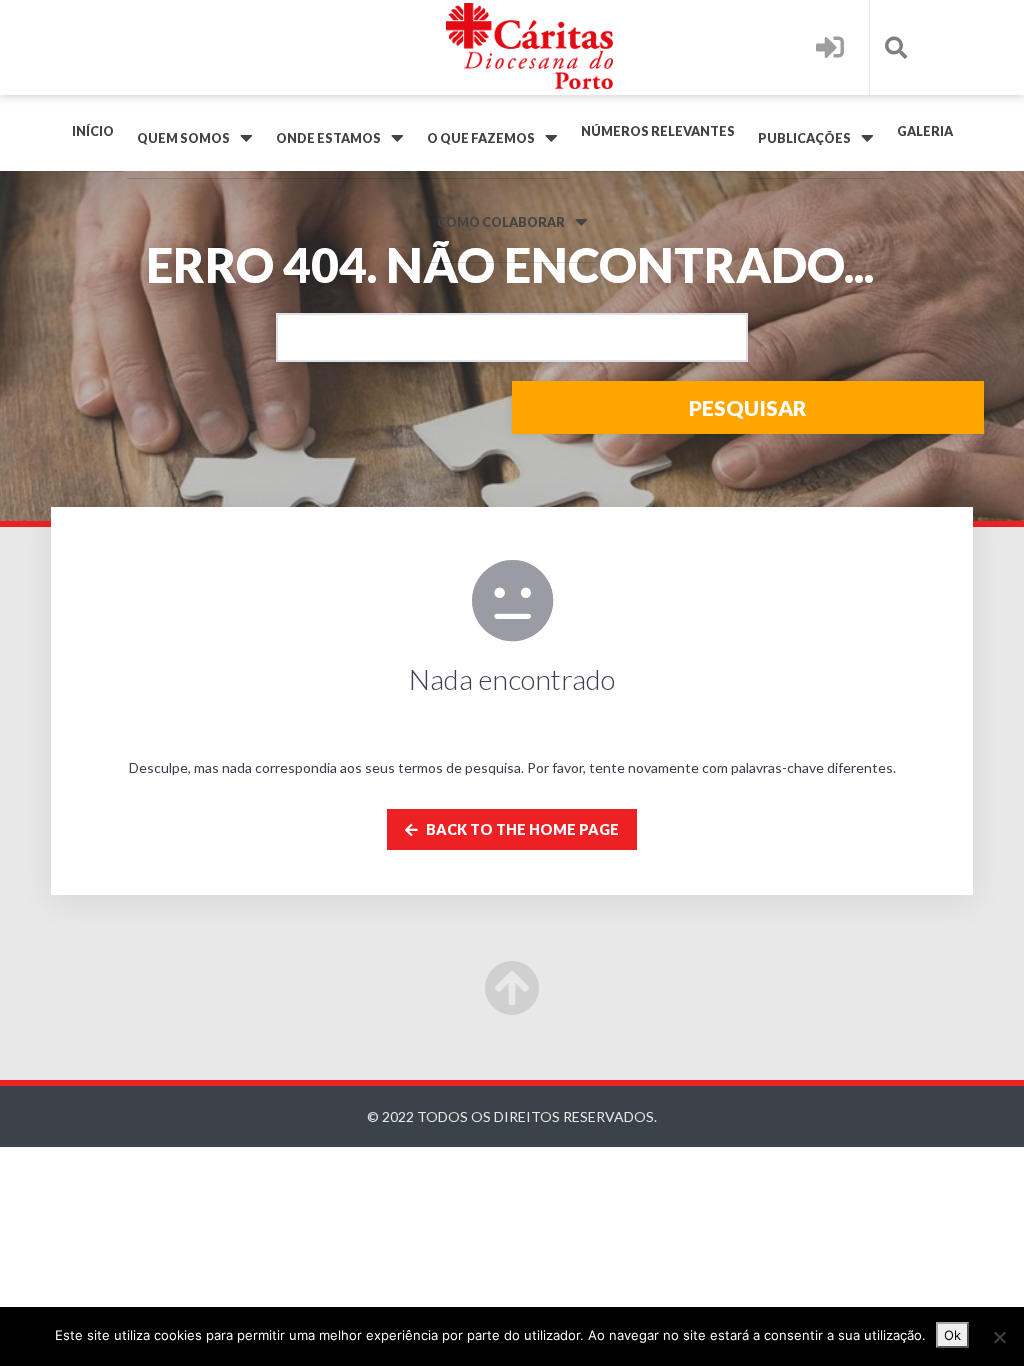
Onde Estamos (328, 138)
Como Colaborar (501, 222)
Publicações (804, 138)
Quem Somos (183, 138)
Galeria (925, 131)
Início (93, 131)
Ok (952, 1335)
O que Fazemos (481, 138)
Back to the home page (521, 829)
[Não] (999, 1337)
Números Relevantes (658, 131)
